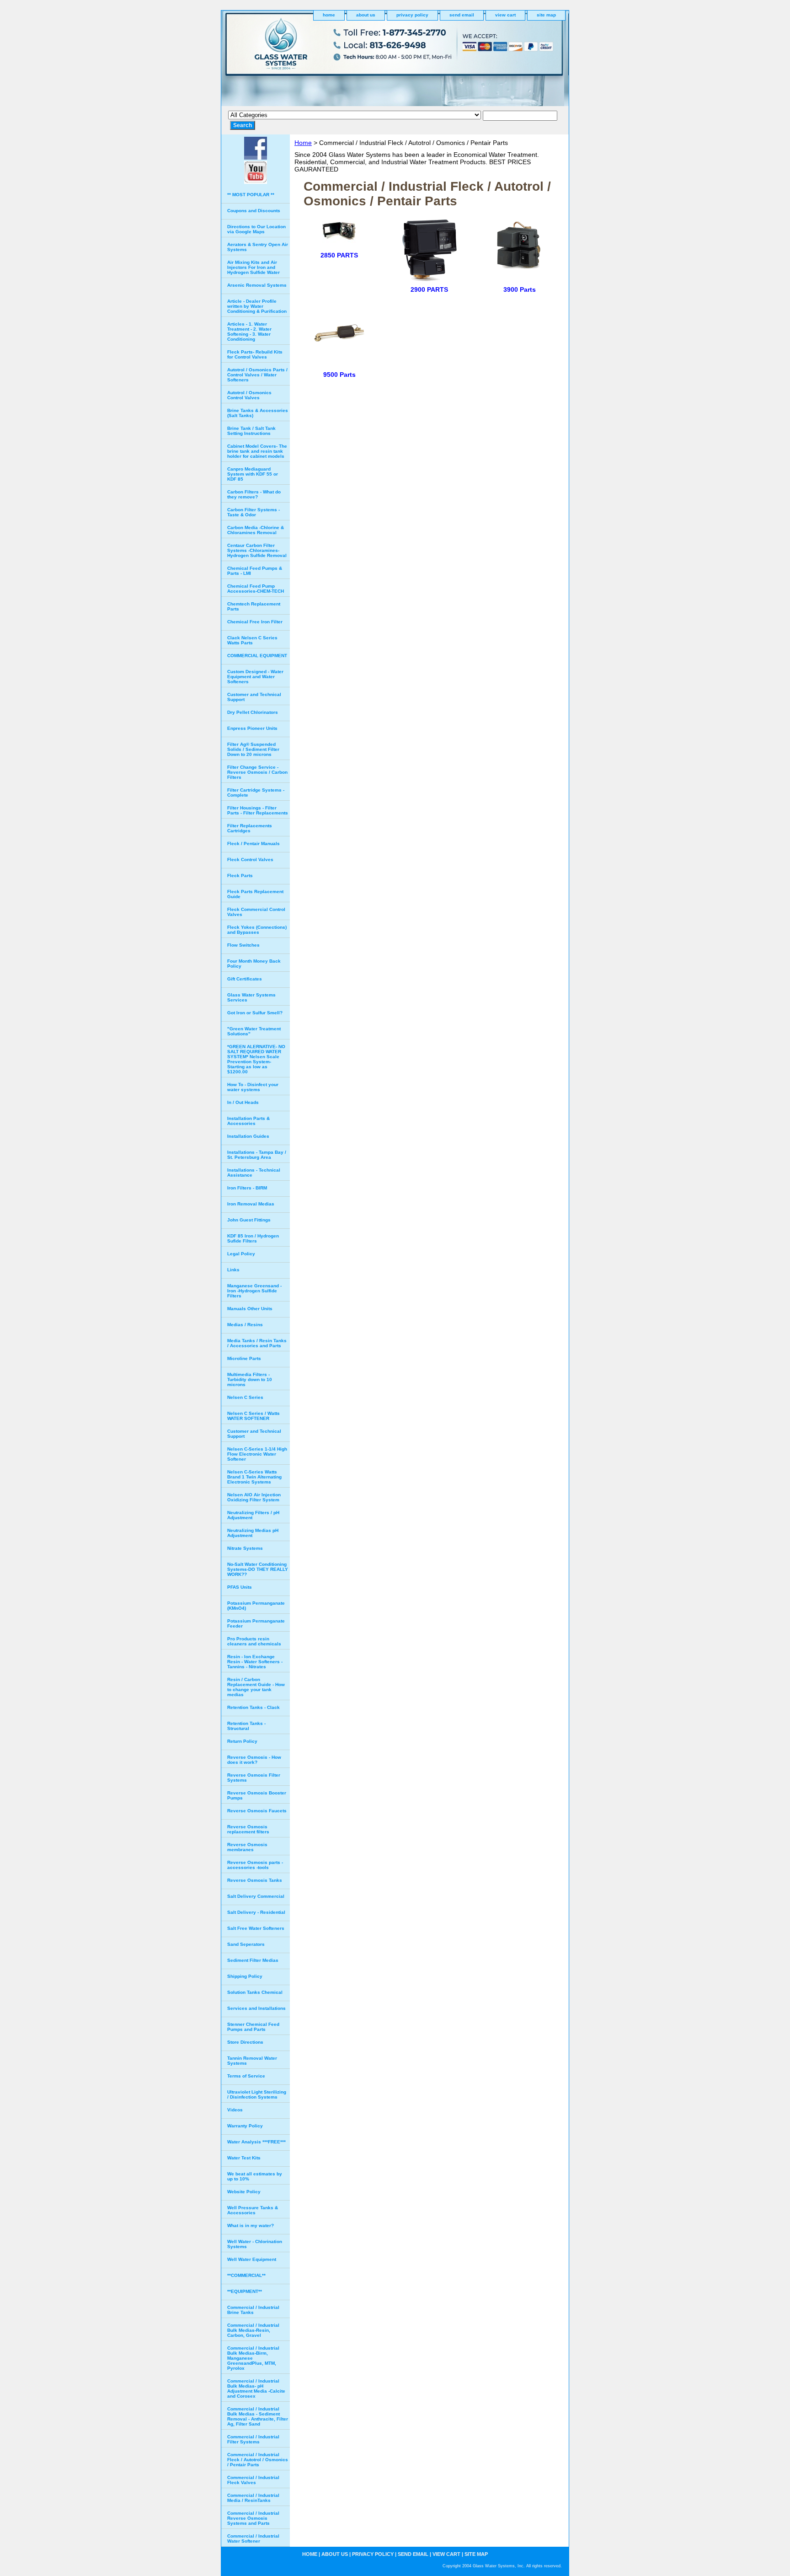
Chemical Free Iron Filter (255, 622)
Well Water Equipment (252, 2259)
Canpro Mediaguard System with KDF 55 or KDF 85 (253, 474)
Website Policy (244, 2192)
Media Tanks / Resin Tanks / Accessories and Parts (257, 1343)
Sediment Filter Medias (253, 1960)
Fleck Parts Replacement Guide (255, 894)
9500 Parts (339, 375)
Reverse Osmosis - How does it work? (254, 1760)
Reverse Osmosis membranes (247, 1847)
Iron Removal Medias (251, 1204)
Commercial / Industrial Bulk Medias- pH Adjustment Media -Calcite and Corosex (256, 2389)
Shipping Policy (245, 1976)
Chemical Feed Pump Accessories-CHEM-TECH (256, 589)
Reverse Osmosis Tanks (255, 1880)
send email (462, 15)
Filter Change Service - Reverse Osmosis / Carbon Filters (257, 772)
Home (303, 143)
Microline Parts (244, 1358)
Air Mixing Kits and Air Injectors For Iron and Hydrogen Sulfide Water (254, 267)
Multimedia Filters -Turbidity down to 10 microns (250, 1379)
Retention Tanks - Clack (254, 1707)
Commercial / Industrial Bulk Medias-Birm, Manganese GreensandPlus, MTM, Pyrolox (253, 2358)
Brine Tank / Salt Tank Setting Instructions (251, 431)
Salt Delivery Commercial (256, 1896)
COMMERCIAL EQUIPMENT (257, 656)
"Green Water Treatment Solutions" (254, 1031)
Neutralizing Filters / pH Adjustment (253, 1515)
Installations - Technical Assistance (254, 1173)
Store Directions (245, 2042)
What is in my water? (251, 2225)
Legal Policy (241, 1254)
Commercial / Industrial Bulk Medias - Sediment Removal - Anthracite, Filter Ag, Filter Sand (258, 2416)
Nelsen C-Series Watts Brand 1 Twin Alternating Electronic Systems (254, 1477)
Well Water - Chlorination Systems (255, 2244)
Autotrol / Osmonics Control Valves (249, 395)
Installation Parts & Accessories (248, 1121)
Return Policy (242, 1741)
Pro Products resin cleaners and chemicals (254, 1641)
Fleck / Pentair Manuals (254, 843)
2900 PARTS (429, 289)
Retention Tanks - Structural (246, 1726)
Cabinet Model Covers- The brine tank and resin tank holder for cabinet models (257, 451)
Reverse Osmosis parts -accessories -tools (255, 1865)
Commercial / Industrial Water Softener (253, 2539)
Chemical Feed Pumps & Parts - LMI (255, 571)
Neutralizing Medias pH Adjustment (253, 1533)
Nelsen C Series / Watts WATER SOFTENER (254, 1416)
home (329, 15)
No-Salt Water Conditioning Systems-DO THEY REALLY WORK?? (258, 1569)
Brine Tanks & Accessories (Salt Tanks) (258, 413)
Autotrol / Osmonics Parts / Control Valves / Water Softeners (257, 375)
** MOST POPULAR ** (251, 195)
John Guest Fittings (249, 1220)
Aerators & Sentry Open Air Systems (258, 247)
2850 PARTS (339, 255)
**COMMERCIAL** (246, 2275)
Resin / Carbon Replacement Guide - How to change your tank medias (256, 1687)
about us (366, 15)
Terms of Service (246, 2076)
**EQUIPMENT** (245, 2291)
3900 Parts (520, 289)
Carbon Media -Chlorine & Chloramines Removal (256, 530)
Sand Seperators (246, 1944)
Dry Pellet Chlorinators (253, 712)
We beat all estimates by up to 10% (255, 2176)
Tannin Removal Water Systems (252, 2061)
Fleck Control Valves (250, 860)
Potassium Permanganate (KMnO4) (256, 1606)
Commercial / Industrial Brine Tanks (253, 2310)
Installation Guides (248, 1136)
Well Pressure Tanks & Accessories (253, 2210)
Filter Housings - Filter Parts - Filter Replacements (258, 810)
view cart (505, 15)
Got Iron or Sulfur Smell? (255, 1013)
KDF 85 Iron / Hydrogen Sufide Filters (253, 1238)
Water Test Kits (244, 2158)
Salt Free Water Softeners (256, 1928)
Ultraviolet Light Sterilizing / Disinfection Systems (257, 2094)
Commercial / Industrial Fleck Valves (253, 2480)
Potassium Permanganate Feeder (256, 1623)
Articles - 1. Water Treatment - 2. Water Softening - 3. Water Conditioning (249, 332)
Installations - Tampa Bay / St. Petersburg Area (257, 1155)
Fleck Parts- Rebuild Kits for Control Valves (255, 354)
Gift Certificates (245, 979)
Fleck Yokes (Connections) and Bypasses (257, 930)
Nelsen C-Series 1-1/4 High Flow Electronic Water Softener (257, 1454)
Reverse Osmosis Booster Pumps (257, 1795)
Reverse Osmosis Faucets (257, 1811)
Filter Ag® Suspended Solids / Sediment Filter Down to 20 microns (253, 749)
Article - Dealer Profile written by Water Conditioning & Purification (257, 306)
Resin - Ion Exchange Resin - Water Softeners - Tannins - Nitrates (255, 1662)
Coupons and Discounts (254, 211)
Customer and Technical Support (254, 697)
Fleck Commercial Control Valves (256, 912)
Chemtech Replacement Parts (254, 606)
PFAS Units (240, 1587)
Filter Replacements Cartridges (250, 828)
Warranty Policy (245, 2126)
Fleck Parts (240, 876)
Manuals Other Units (250, 1309)
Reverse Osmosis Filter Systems (254, 1778)
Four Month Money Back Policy (254, 964)
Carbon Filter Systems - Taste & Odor (254, 512)
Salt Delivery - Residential (256, 1912)
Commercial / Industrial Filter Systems (253, 2439)
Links (233, 1270)
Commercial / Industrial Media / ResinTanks (253, 2498)
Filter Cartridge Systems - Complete (256, 793)
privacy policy (412, 15)
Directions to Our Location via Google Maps (256, 229)
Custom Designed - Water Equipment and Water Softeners (255, 677)
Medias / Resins (245, 1325)
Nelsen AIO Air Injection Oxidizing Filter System (254, 1497)
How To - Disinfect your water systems (253, 1087)
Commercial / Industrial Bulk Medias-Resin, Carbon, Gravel (253, 2330)
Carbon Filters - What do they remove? (254, 494)
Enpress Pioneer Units (252, 728)
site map (546, 15)
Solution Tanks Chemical (255, 1992)
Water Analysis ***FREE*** (256, 2142)
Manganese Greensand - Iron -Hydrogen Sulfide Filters (254, 1291)
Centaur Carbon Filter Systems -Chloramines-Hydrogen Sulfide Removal (257, 550)
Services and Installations (256, 2008)
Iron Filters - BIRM (247, 1188)
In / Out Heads (243, 1102)
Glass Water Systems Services (251, 997)
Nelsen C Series (245, 1397)
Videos (235, 2110)
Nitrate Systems (245, 1548)
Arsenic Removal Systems (257, 285)
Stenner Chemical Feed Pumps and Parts (253, 2027)
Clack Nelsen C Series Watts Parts (252, 640)
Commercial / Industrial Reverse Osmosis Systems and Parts (253, 2518)
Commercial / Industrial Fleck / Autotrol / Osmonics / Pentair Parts (258, 2460)
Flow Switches (243, 945)
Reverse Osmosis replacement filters (248, 1829)
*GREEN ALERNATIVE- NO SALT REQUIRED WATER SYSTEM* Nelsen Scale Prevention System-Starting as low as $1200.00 (256, 1059)
